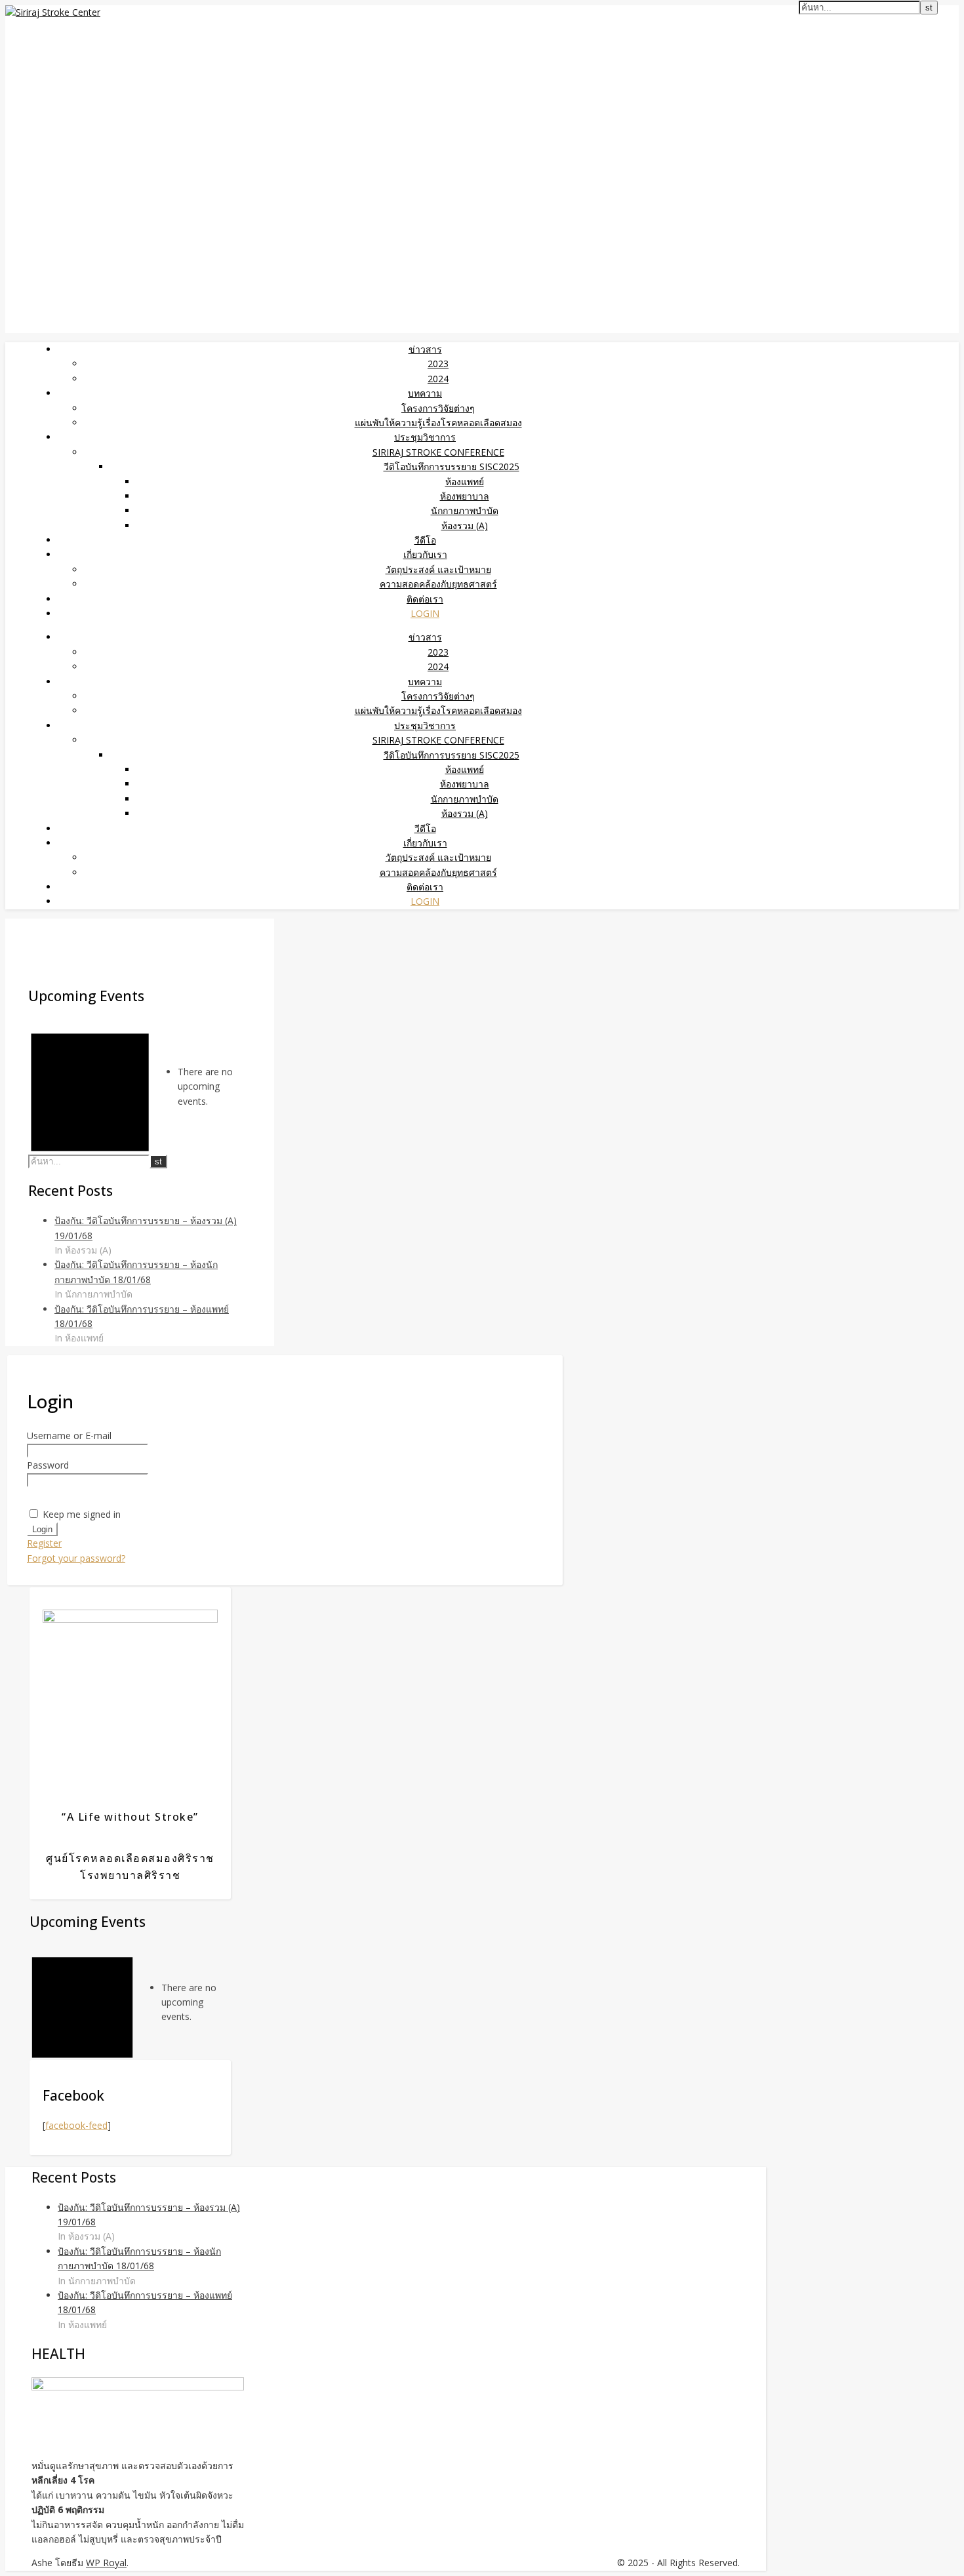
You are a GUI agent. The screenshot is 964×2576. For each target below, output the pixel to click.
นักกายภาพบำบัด (465, 510)
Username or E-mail (69, 1436)
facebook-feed (76, 2125)
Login (425, 613)
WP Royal (106, 2563)
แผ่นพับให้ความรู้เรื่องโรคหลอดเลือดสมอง (438, 423)
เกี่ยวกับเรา (425, 554)
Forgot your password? (76, 1558)
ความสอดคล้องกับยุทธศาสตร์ (438, 584)
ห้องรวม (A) (465, 525)
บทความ (425, 393)
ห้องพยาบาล (465, 496)
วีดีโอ (425, 540)
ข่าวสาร (425, 349)
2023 (438, 364)
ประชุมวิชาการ (425, 437)
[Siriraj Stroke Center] (53, 12)
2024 (438, 379)
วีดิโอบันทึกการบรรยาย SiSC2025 (452, 466)
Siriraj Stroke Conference (438, 452)
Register (44, 1543)
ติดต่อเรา (425, 599)
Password (48, 1465)
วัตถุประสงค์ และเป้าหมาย (438, 569)
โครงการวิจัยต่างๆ (438, 408)
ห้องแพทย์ (465, 482)
